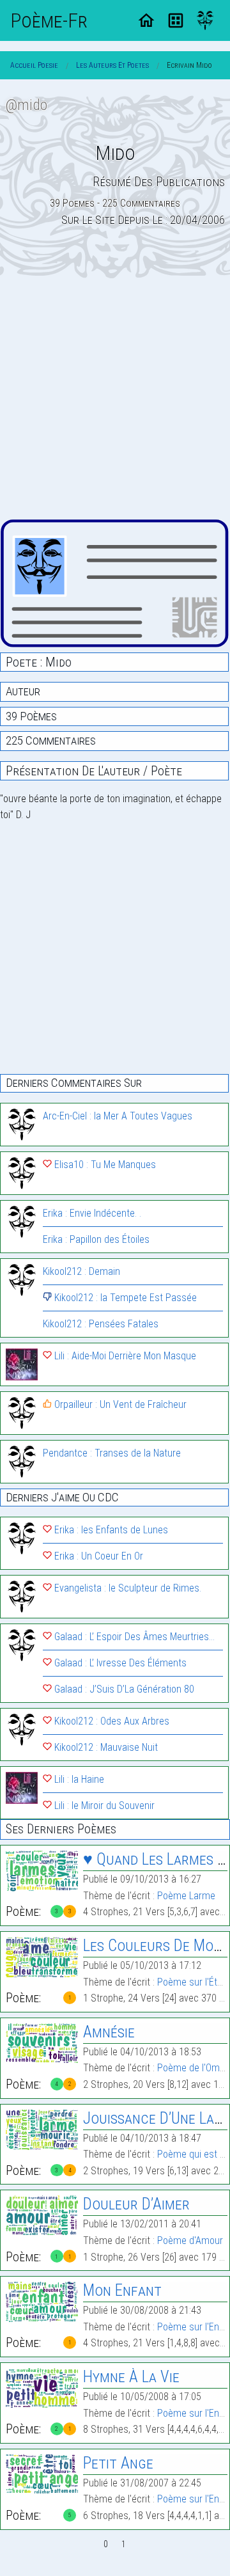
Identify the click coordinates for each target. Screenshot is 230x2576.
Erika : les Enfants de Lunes (110, 1530)
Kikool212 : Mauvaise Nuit (105, 1747)
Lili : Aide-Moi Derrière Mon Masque (124, 1356)
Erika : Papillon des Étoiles (96, 1239)
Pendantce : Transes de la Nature (112, 1453)
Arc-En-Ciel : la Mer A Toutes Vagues (118, 1116)
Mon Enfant (122, 2290)
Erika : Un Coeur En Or (97, 1556)
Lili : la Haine (78, 1779)
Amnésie (109, 2032)
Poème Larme (186, 1896)
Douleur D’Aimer (136, 2204)
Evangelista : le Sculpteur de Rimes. (126, 1588)
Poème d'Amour (190, 2240)
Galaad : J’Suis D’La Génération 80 (123, 1689)
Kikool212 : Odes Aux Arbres (111, 1721)
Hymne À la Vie (131, 2377)
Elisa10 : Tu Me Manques (104, 1165)
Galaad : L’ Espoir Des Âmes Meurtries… (133, 1637)
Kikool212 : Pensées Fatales (101, 1324)
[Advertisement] (115, 399)
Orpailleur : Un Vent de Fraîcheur (119, 1404)
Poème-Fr (49, 20)
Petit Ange (118, 2463)
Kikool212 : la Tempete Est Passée (124, 1298)
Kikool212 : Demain (81, 1271)
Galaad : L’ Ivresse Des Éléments (119, 1663)
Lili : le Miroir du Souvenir (103, 1806)
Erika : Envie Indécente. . (92, 1213)
